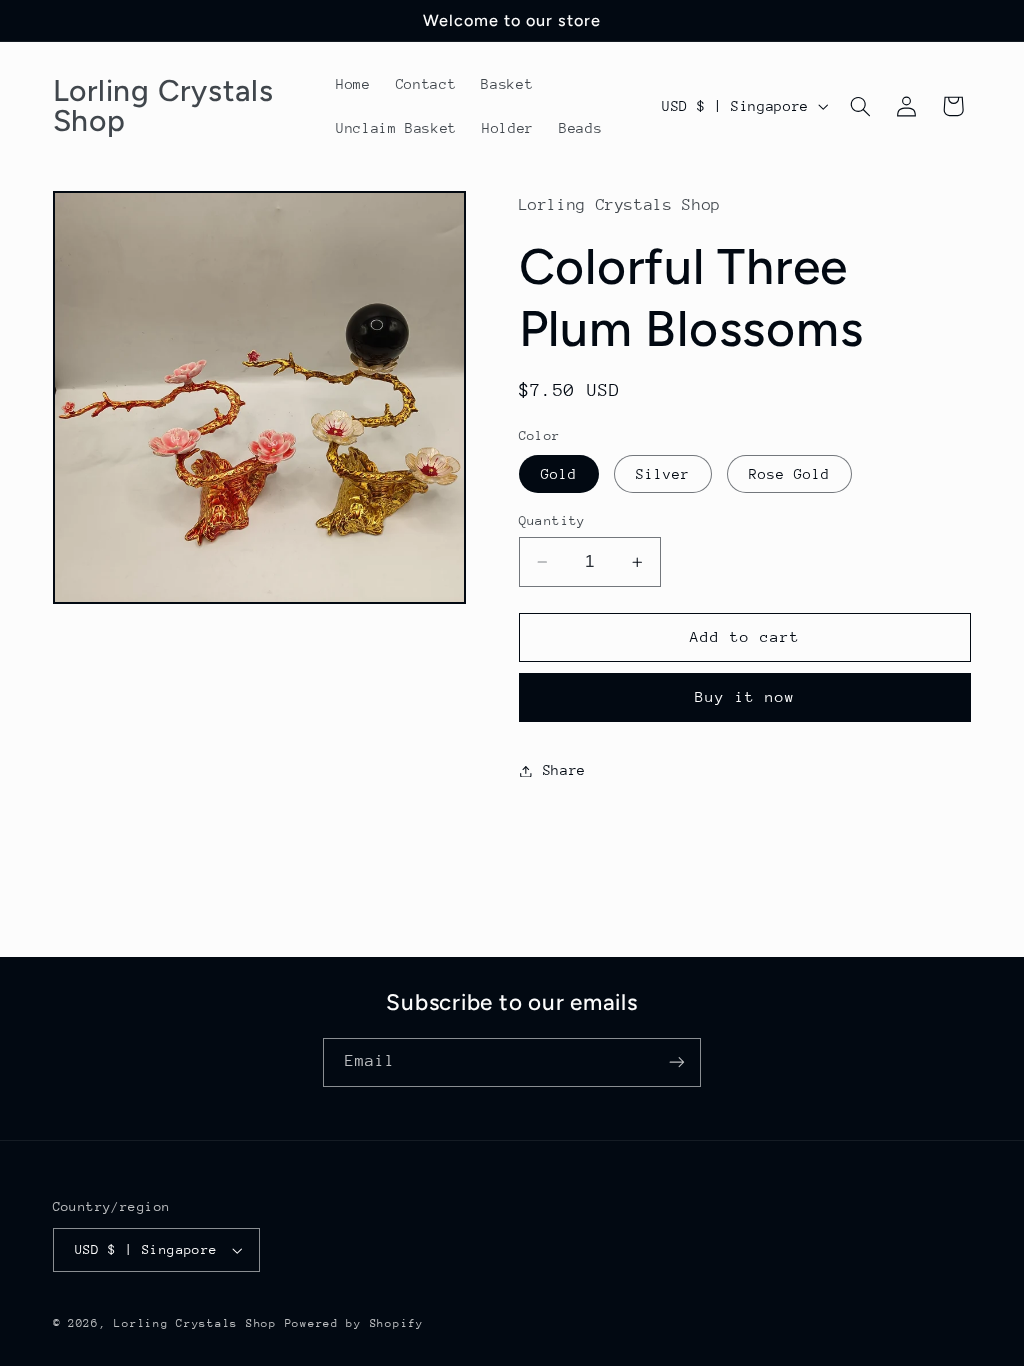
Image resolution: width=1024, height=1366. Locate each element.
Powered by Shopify (354, 1323)
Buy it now (745, 696)
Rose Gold (789, 474)
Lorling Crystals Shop (195, 1323)
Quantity (552, 520)
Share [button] (564, 770)
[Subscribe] (677, 1062)
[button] (860, 106)
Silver (663, 474)
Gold (559, 474)
